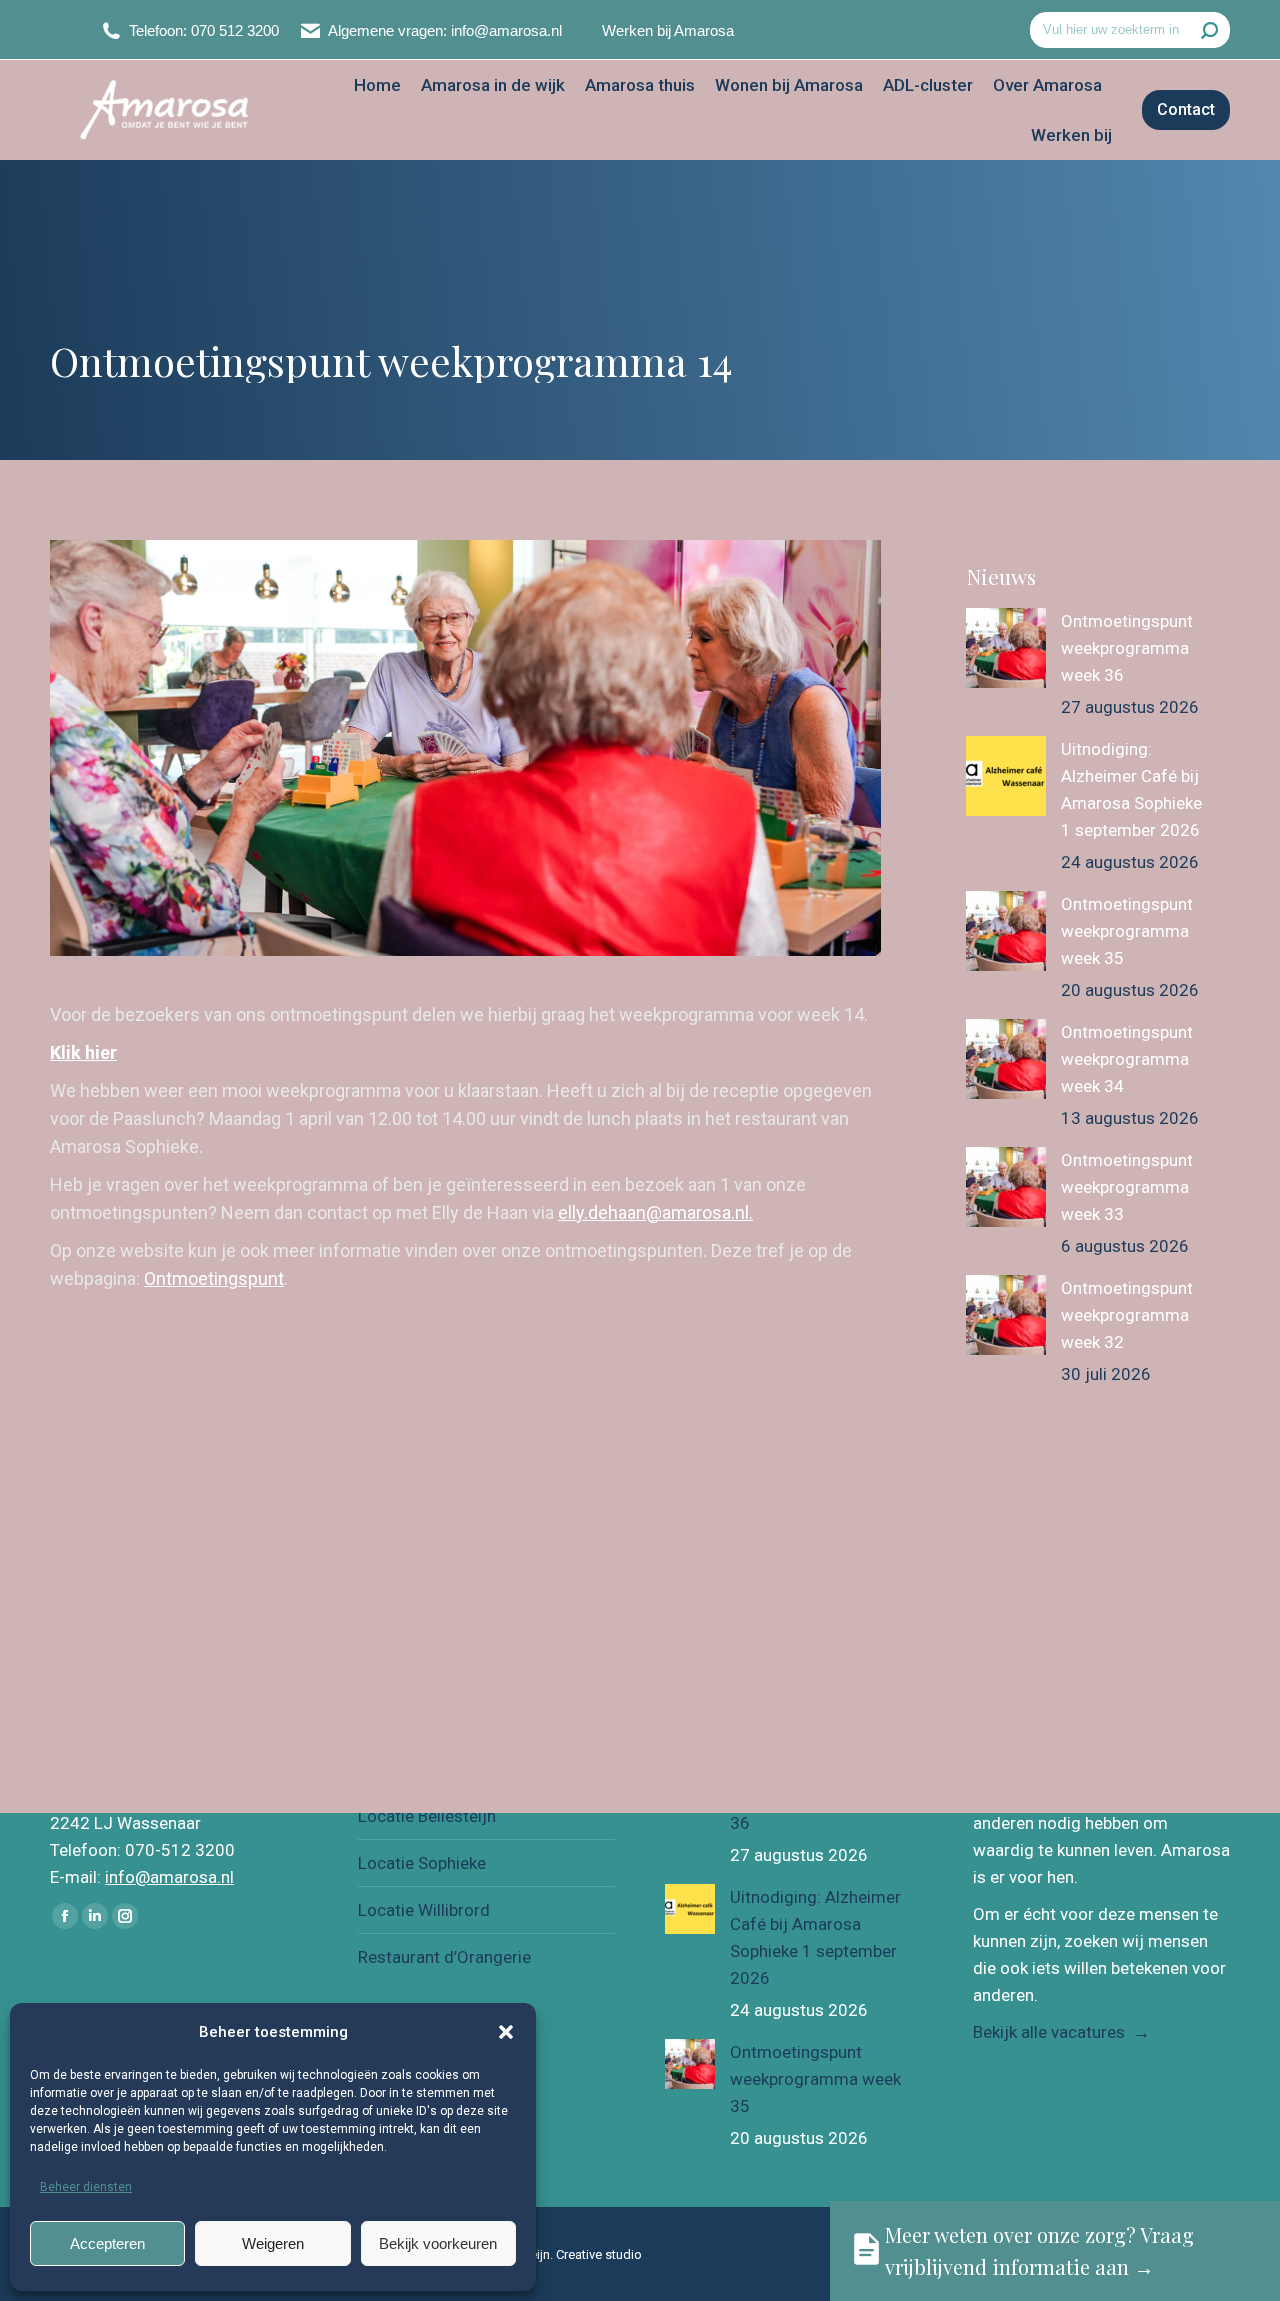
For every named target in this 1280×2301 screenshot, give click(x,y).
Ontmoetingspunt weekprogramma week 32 (1127, 1315)
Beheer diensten (86, 2187)
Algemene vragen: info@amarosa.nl (445, 30)
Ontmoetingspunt (214, 1278)
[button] (506, 2032)
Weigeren (273, 2243)
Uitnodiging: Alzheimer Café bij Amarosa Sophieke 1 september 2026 (1131, 789)
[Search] (1209, 30)
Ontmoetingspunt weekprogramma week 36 (1127, 648)
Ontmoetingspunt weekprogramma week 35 (1127, 931)
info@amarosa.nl (169, 1877)
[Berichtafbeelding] (1006, 648)
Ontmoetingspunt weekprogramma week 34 (1127, 1059)
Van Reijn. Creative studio (569, 2254)
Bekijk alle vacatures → (1061, 2032)
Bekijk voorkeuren (438, 2243)
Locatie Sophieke (422, 1863)
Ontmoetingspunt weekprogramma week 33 (1127, 1187)
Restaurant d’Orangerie (444, 1957)
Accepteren (107, 2243)
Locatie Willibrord (424, 1910)
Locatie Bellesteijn (427, 1816)
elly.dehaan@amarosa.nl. (655, 1212)
